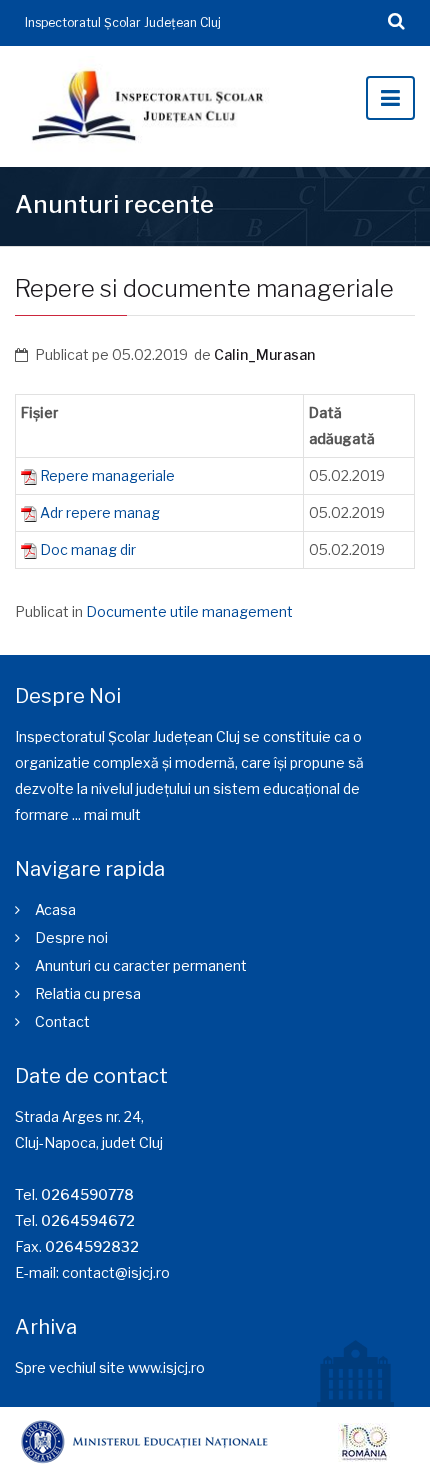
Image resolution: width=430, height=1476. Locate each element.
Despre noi (71, 937)
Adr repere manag (100, 512)
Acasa (55, 909)
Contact (62, 1021)
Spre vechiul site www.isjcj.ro (110, 1367)
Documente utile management (189, 611)
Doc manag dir (88, 549)
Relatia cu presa (88, 993)
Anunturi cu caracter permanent (141, 965)
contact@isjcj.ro (116, 1272)
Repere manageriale (107, 475)
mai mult (112, 814)
